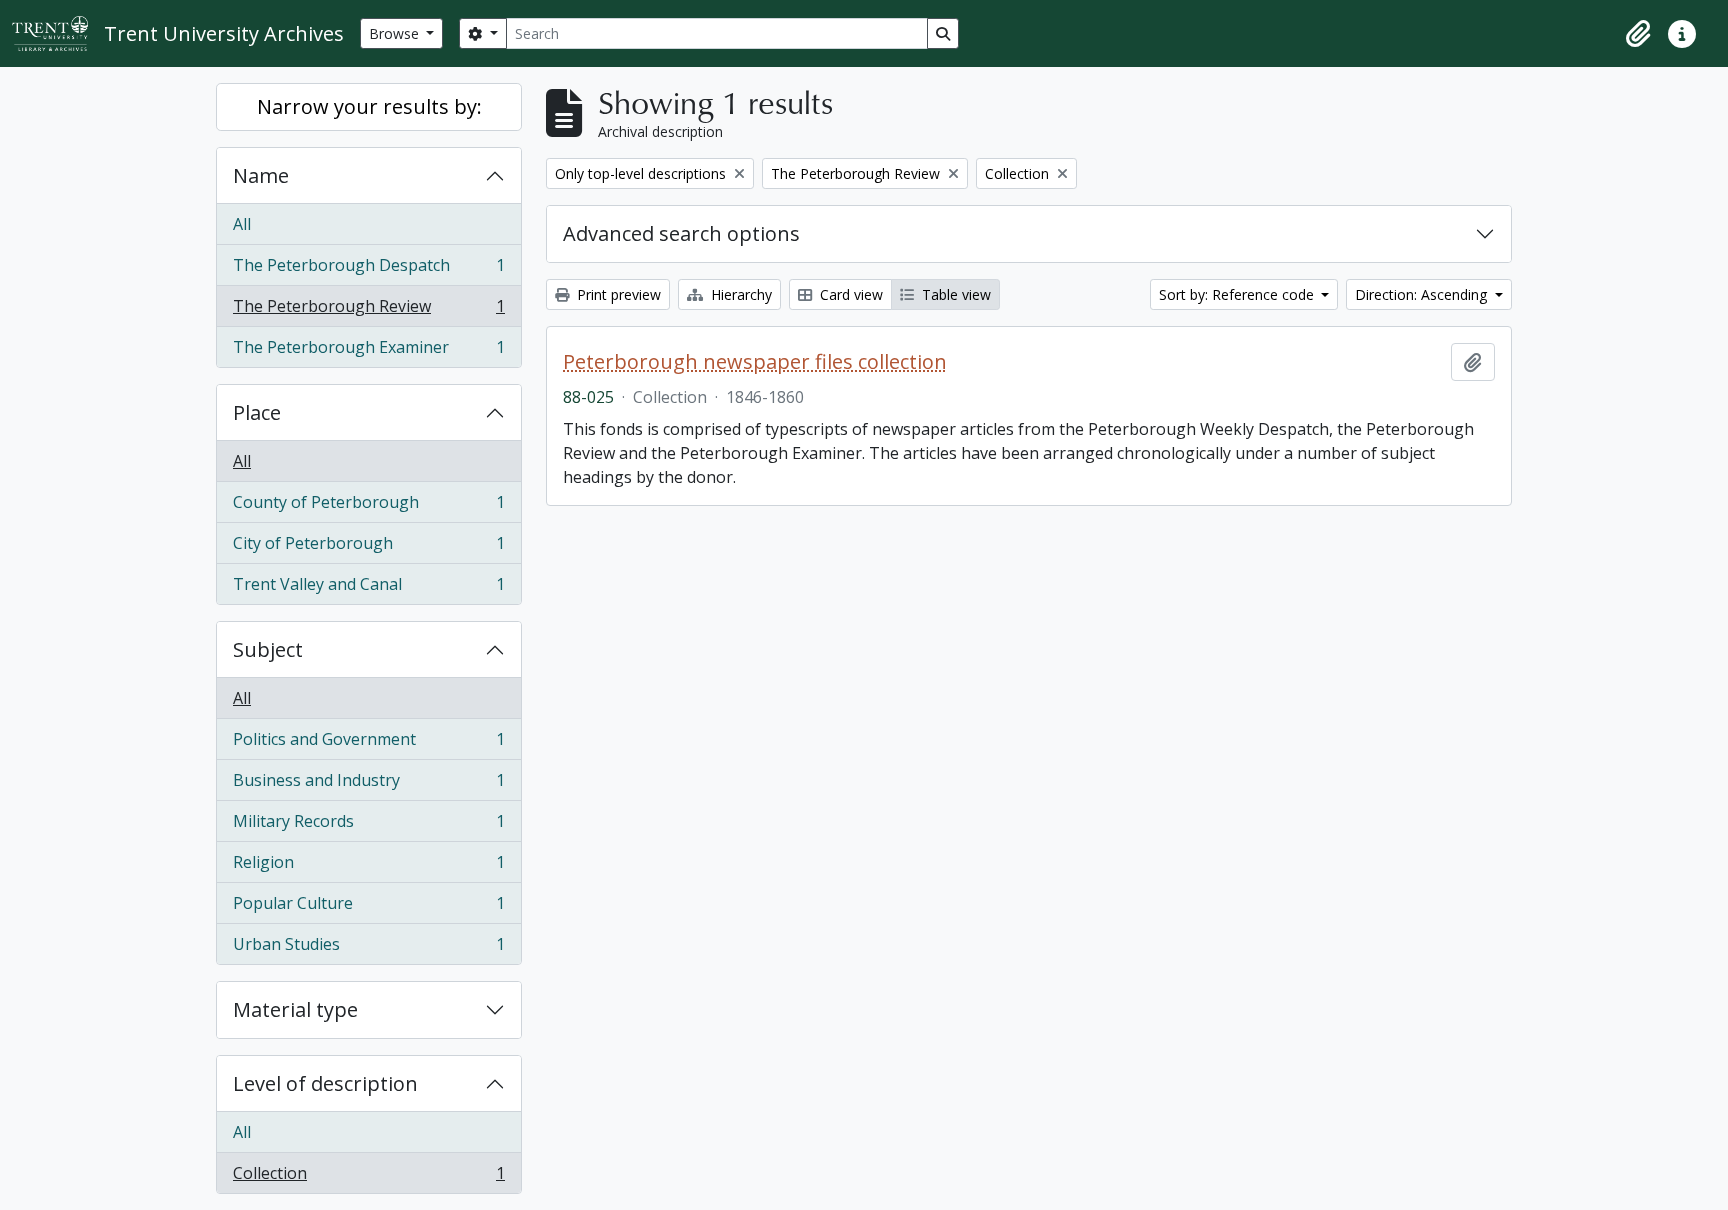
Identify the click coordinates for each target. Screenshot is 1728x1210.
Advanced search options (681, 233)
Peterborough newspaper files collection (755, 362)
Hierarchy (739, 294)
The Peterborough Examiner (368, 351)
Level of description (325, 1083)
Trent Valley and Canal (368, 588)
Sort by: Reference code (1238, 294)
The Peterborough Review (368, 311)
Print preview (617, 294)
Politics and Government (368, 744)
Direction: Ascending (1423, 294)
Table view (954, 294)
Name (261, 175)
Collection (368, 1177)
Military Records (368, 826)
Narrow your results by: (369, 106)
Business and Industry (368, 785)
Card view (849, 294)
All (242, 224)
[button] (1638, 34)
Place (257, 412)
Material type (295, 1009)
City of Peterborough (368, 548)
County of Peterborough (368, 507)
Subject (268, 649)
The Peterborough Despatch (368, 270)
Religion (368, 867)
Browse (396, 33)
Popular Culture (368, 908)
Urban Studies (368, 948)
